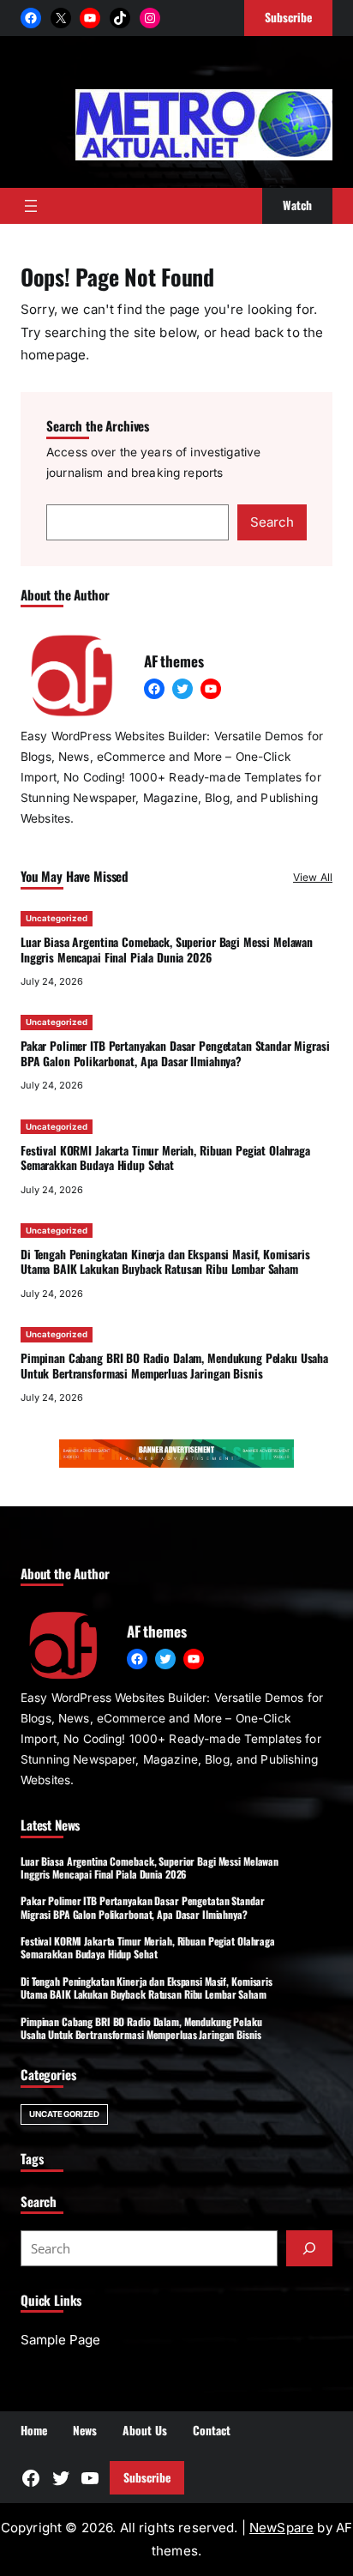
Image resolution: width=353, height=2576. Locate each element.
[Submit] (309, 2248)
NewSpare (281, 2528)
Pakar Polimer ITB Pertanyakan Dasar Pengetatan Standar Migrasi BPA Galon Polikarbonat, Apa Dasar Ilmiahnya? (175, 1053)
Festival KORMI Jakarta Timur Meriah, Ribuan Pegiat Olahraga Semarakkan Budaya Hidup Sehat (165, 1158)
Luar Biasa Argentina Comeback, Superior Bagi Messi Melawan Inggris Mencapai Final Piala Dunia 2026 (167, 950)
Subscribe (147, 2477)
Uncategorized (57, 918)
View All (313, 877)
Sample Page (60, 2340)
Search (272, 522)
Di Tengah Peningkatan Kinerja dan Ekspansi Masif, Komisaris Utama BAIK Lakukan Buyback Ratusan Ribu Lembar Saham (165, 1262)
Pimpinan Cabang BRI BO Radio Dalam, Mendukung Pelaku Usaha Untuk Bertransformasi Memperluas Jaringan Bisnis (174, 1366)
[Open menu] (31, 206)
